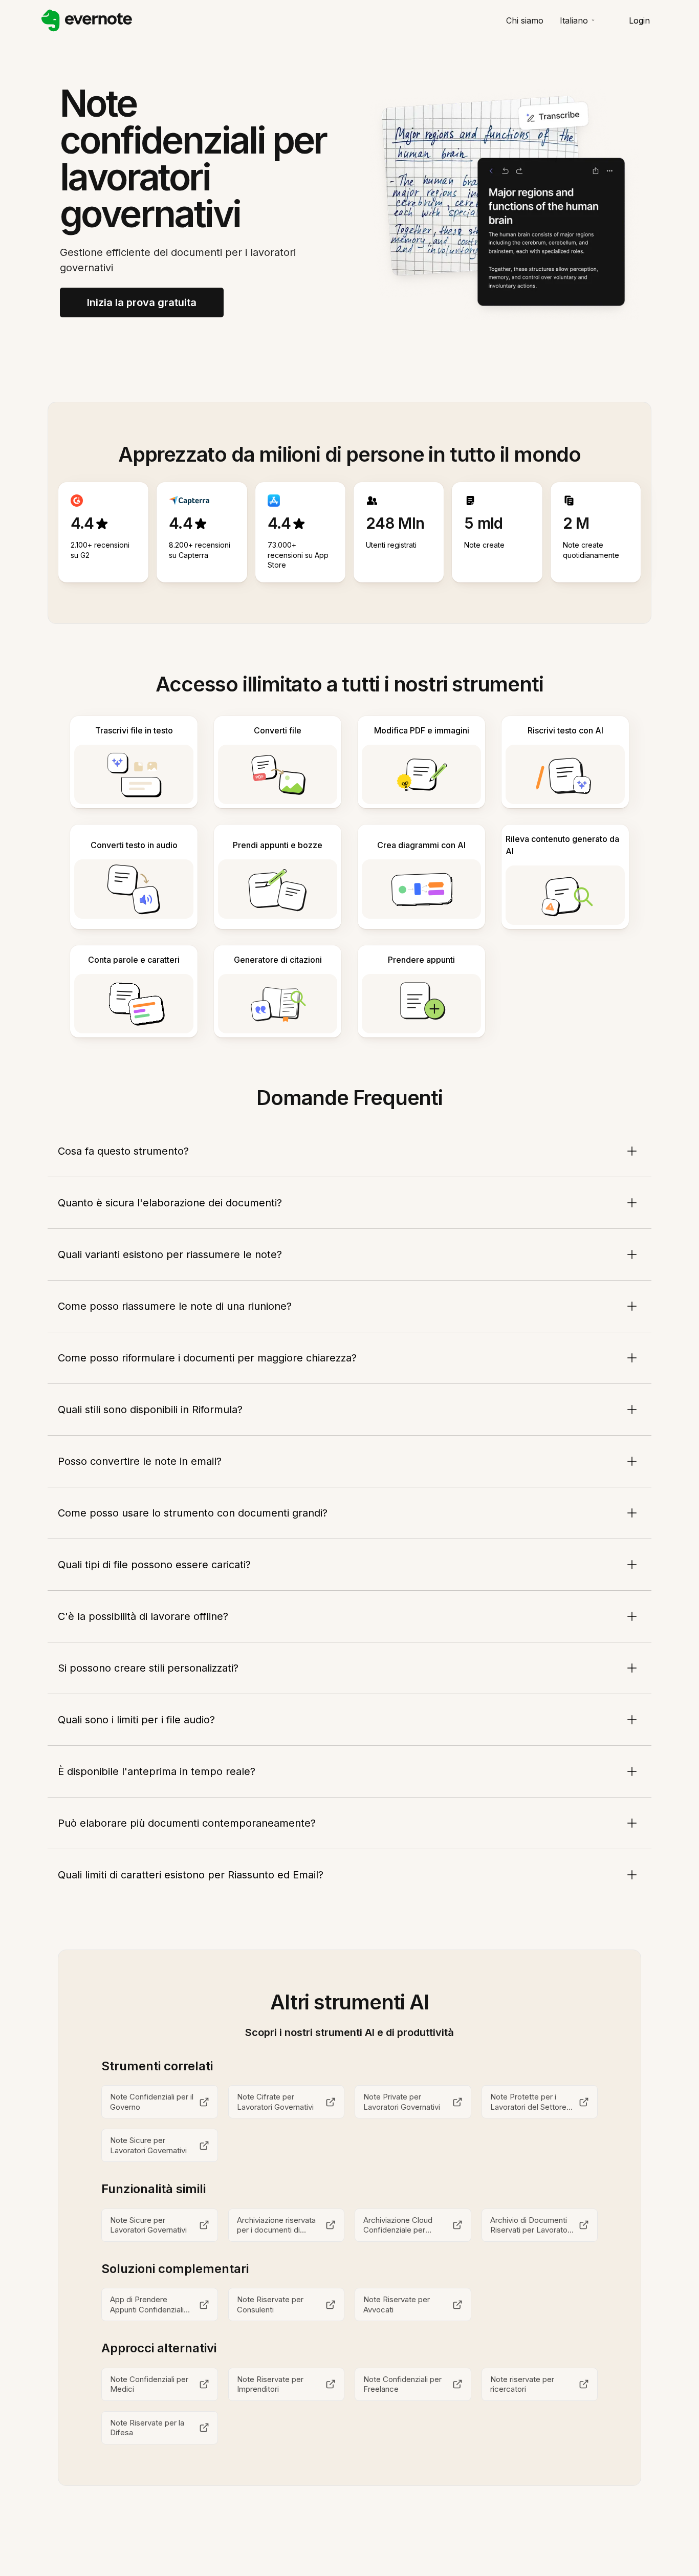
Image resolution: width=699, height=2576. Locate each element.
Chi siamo (525, 20)
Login (639, 20)
